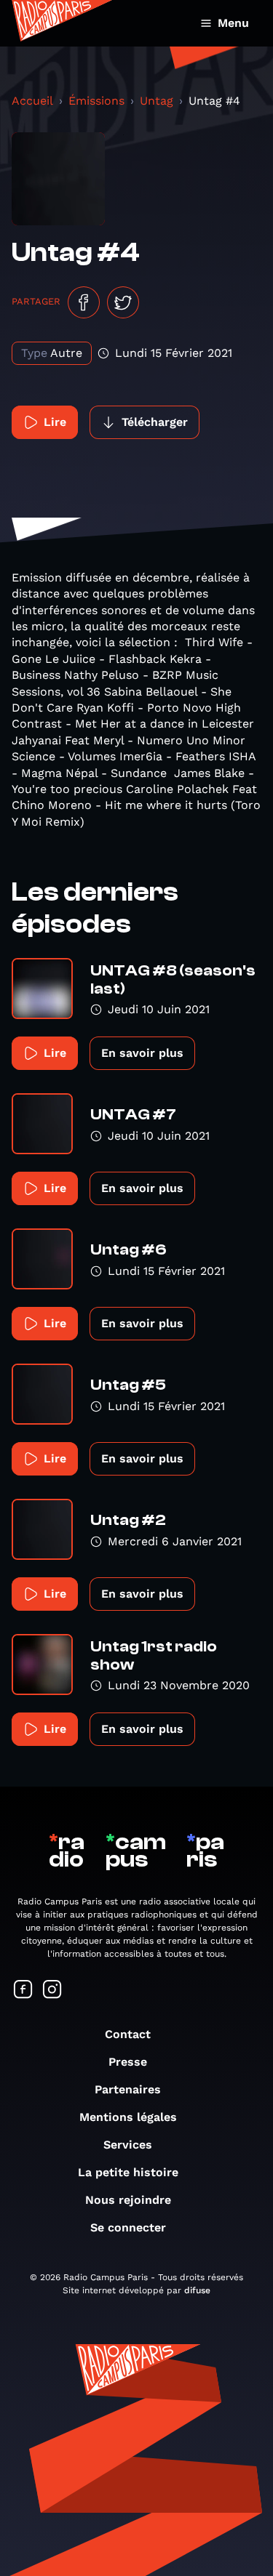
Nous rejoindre (128, 2200)
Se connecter (128, 2227)
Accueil (32, 101)
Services (128, 2145)
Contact (128, 2034)
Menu (233, 23)
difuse (197, 2290)
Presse (128, 2062)
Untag (157, 101)
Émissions (96, 101)
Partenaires (128, 2089)
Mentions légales (128, 2117)
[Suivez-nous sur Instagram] (52, 1991)
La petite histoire (128, 2172)
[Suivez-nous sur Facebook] (23, 1991)
